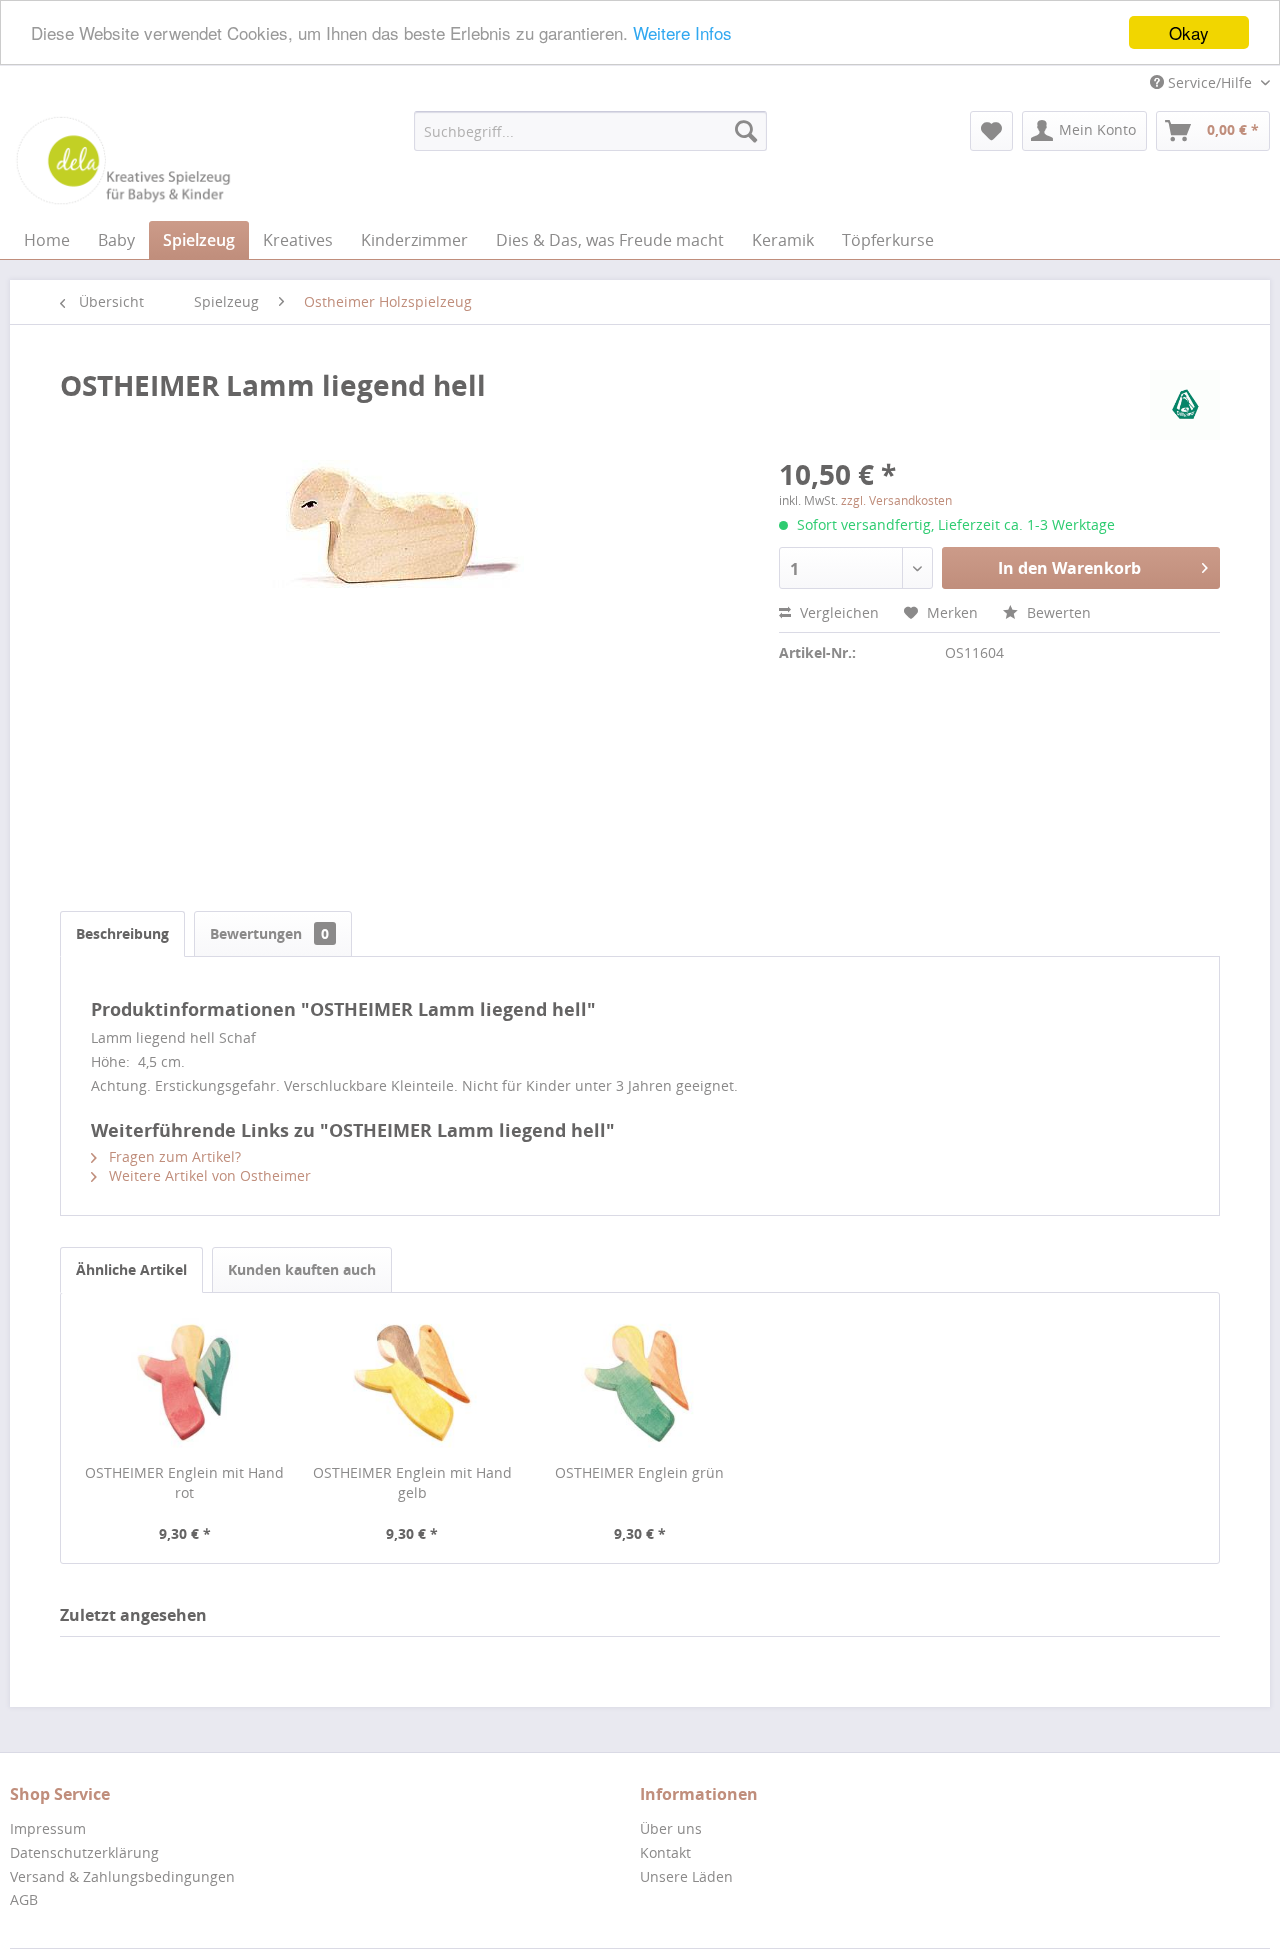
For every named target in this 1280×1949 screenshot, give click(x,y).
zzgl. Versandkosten (896, 500)
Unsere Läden (686, 1876)
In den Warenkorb (1069, 568)
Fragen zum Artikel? (173, 1156)
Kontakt (665, 1852)
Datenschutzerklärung (84, 1852)
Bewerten (1057, 612)
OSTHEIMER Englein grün (639, 1472)
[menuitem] (590, 131)
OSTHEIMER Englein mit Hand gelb (412, 1482)
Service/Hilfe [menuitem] (1210, 82)
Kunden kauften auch (302, 1269)
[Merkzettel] (991, 131)
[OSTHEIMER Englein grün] (640, 1383)
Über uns (671, 1828)
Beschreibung (122, 933)
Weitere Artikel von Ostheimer (208, 1175)
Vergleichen (837, 612)
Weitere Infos (682, 33)
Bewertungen (269, 933)
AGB (24, 1899)
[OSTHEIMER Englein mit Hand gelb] (413, 1383)
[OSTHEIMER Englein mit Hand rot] (185, 1383)
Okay (1189, 32)
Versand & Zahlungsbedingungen (122, 1876)
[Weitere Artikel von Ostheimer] (1185, 405)
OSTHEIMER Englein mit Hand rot (184, 1482)
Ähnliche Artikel (131, 1269)
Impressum (48, 1828)
